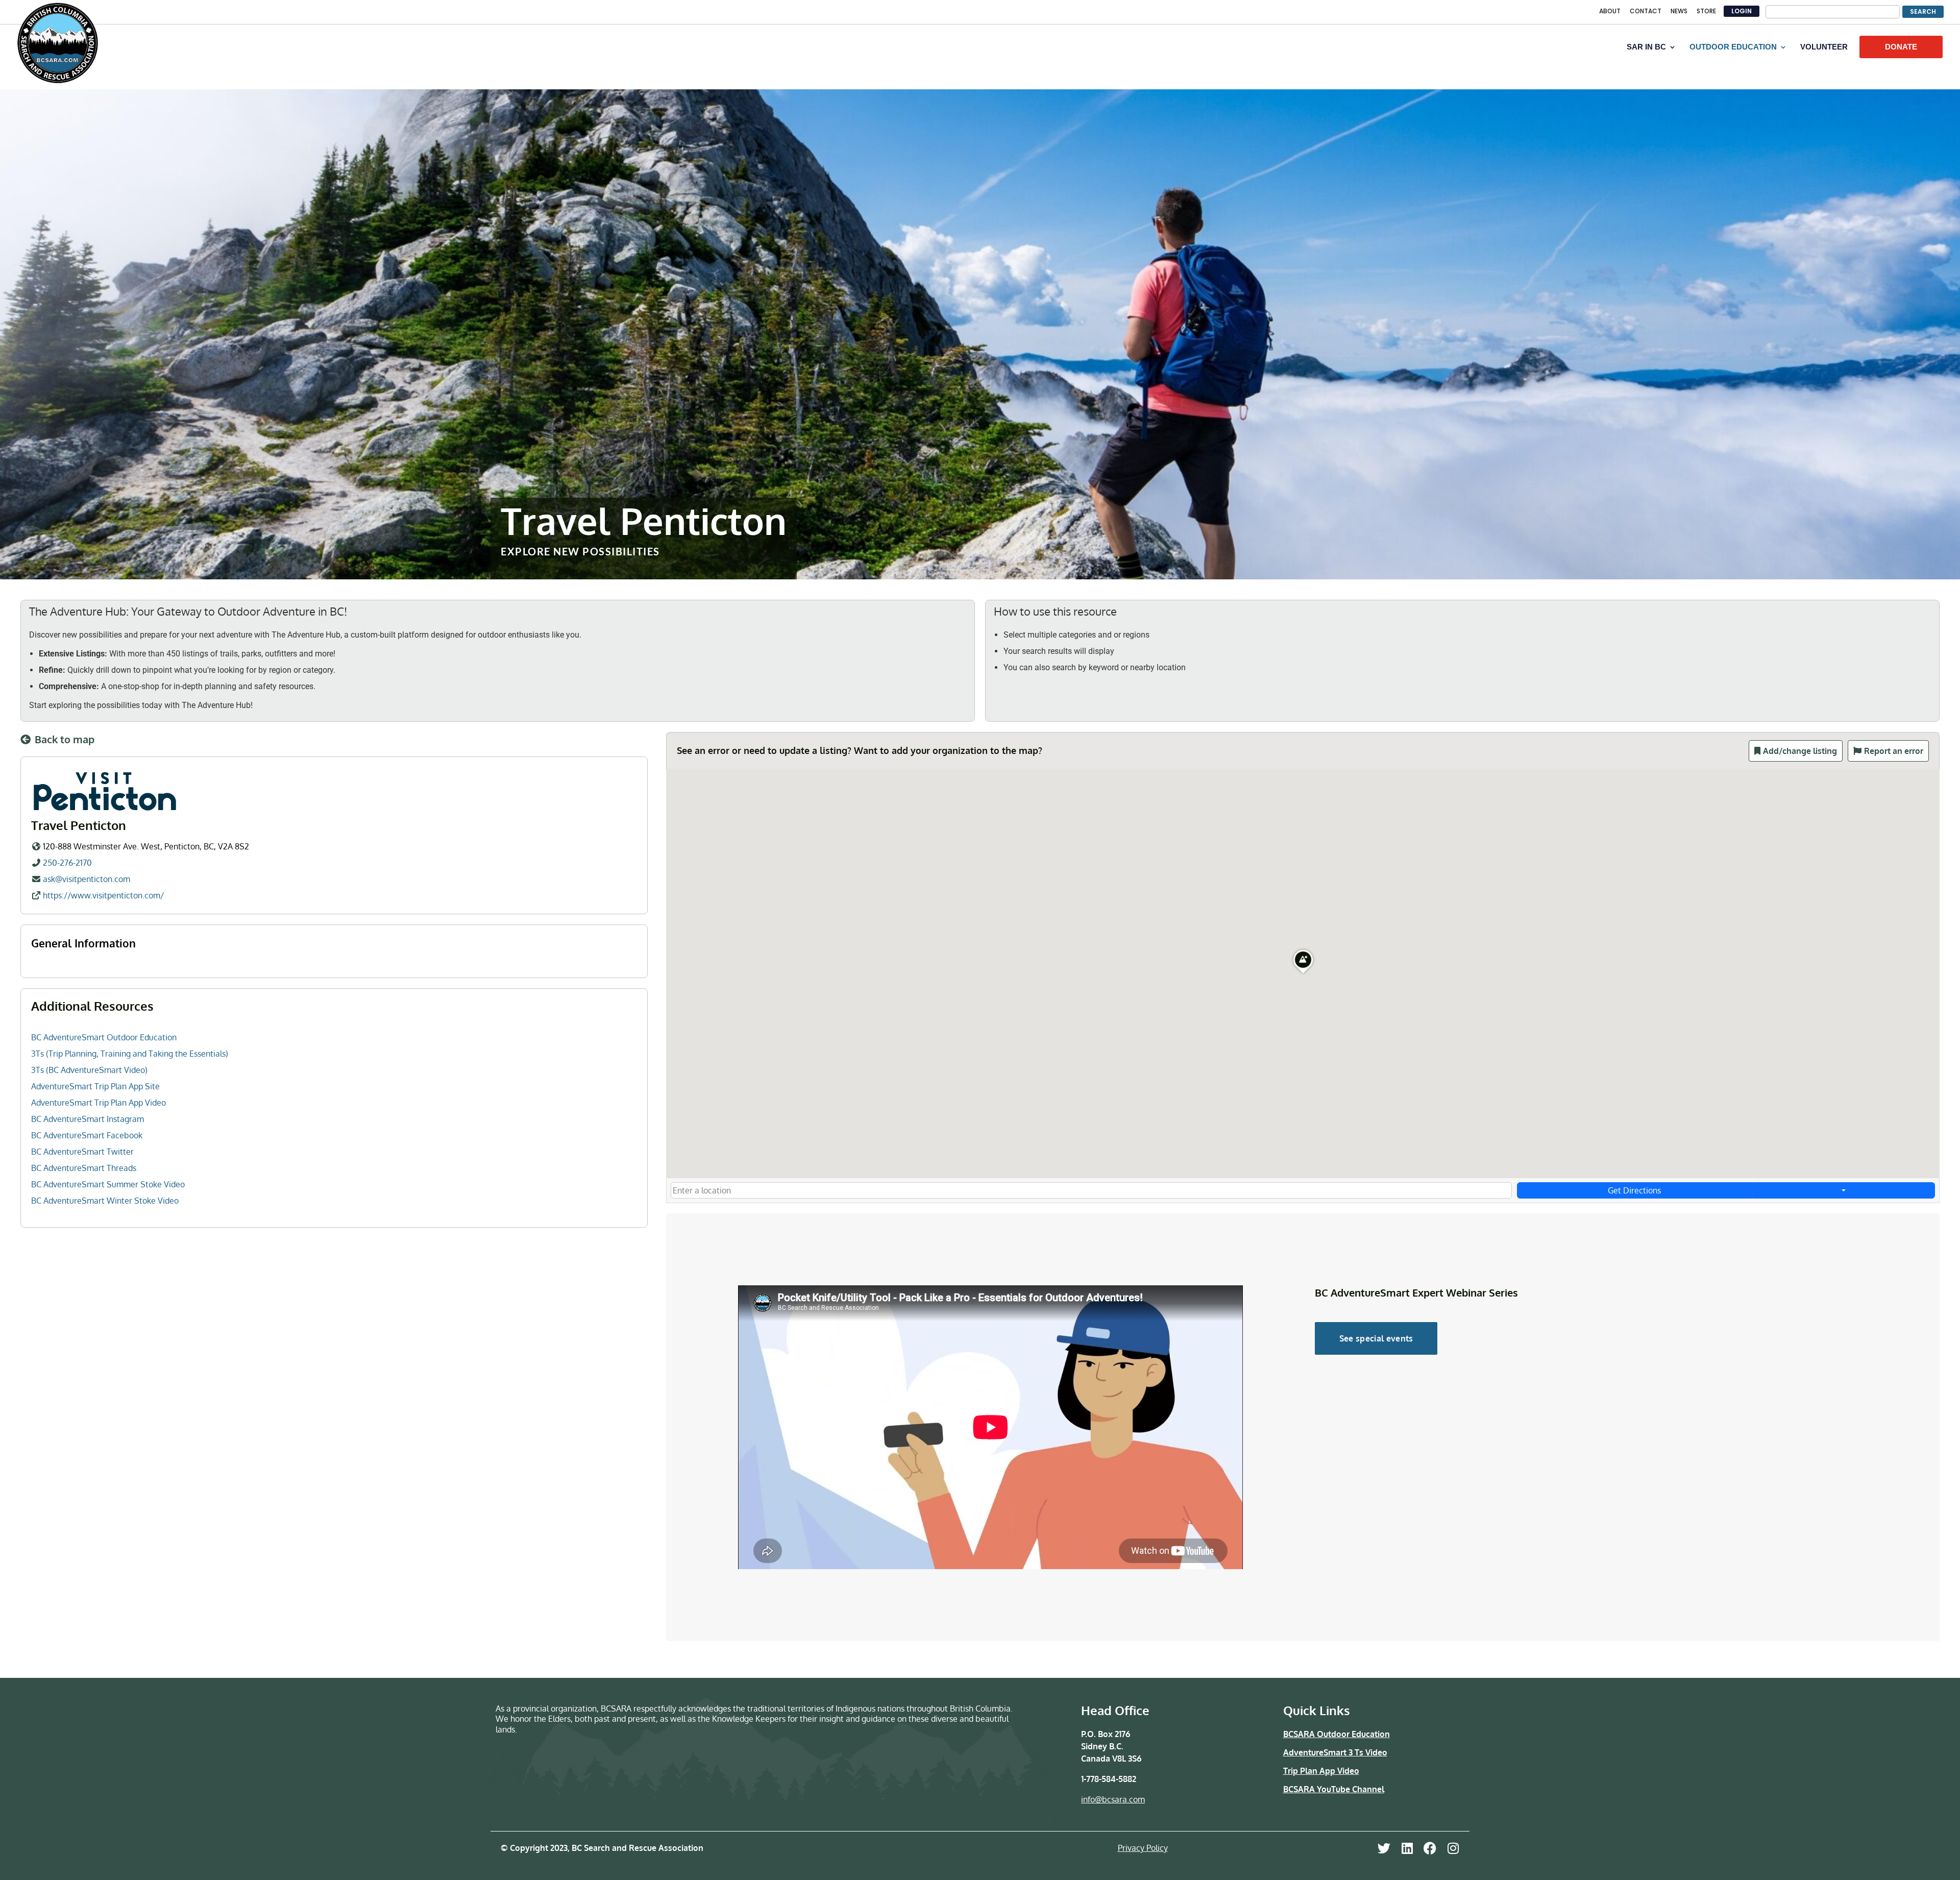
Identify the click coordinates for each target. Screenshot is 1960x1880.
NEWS (1679, 12)
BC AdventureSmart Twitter (82, 1152)
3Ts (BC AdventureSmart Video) (89, 1070)
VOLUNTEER (1824, 47)
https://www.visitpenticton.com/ (103, 895)
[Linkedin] (1407, 1848)
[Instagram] (1453, 1848)
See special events (1376, 1338)
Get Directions (1634, 1190)
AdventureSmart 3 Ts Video (1335, 1752)
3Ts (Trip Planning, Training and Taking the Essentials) (130, 1054)
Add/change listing (1800, 751)
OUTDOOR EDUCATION (1733, 47)
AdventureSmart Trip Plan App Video (99, 1103)
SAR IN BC (1646, 47)
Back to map (65, 739)
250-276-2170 (67, 863)
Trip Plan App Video (1321, 1771)
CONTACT (1646, 12)
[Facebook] (1430, 1848)
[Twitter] (1384, 1848)
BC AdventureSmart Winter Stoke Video (105, 1201)
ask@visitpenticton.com (87, 879)
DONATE (1901, 47)
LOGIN (1742, 11)
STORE (1706, 12)
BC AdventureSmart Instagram (88, 1119)
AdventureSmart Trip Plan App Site (95, 1086)
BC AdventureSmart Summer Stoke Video (108, 1184)
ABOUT (1610, 12)
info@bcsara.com (1113, 1799)
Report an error (1894, 751)
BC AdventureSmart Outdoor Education (104, 1037)
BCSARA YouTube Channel (1334, 1789)
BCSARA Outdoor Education (1337, 1734)
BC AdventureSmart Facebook (87, 1135)
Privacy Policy (1143, 1848)
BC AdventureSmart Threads (84, 1168)
